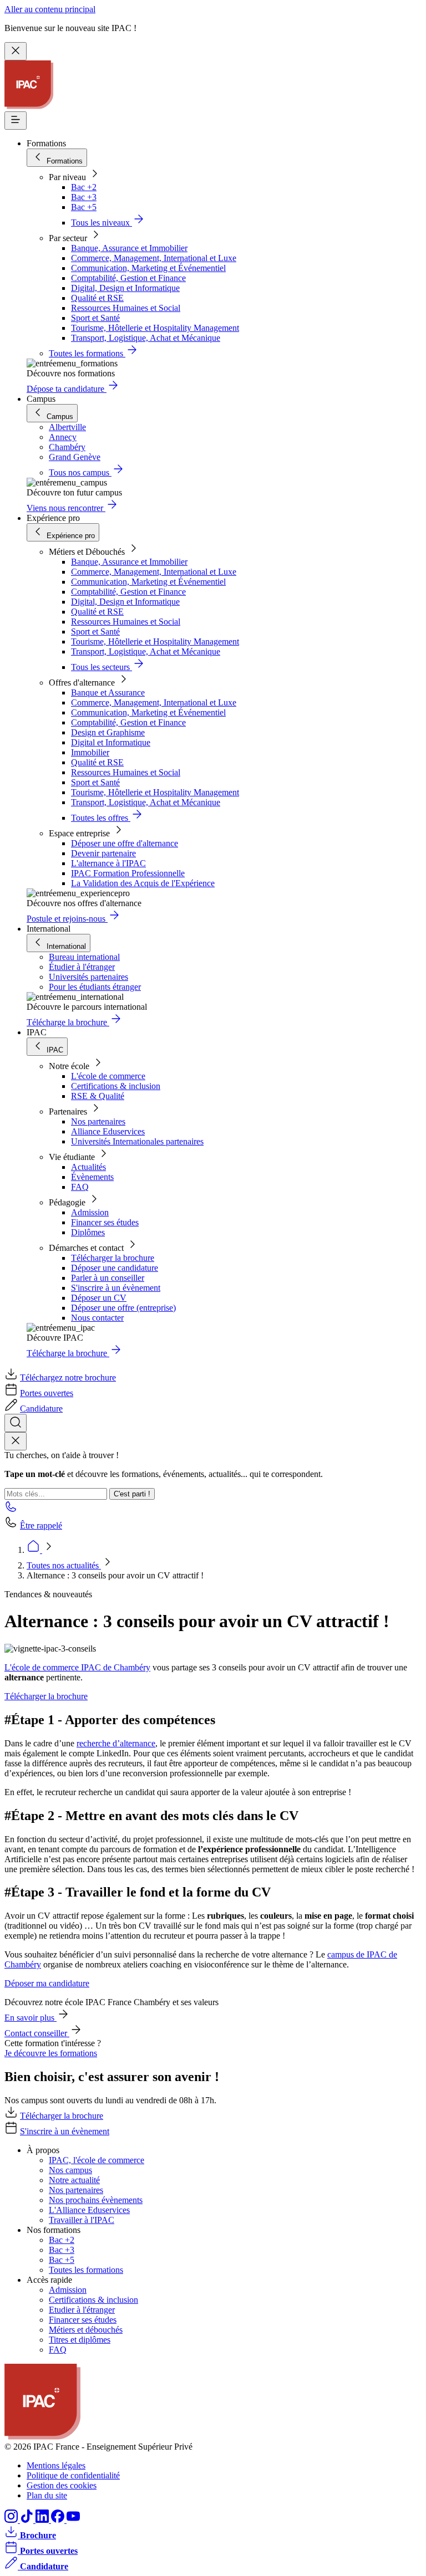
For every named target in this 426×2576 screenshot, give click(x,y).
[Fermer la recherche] (16, 1441)
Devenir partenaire (103, 853)
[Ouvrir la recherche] (16, 1423)
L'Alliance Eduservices (89, 2210)
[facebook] (59, 2520)
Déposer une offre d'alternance (125, 843)
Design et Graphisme (108, 732)
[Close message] (16, 51)
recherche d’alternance (116, 1743)
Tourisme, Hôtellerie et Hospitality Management (155, 328)
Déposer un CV (99, 1298)
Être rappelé (41, 1525)
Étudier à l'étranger (82, 967)
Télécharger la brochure (113, 1258)
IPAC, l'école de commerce (97, 2160)
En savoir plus (31, 2018)
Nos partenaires (98, 1121)
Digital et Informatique (111, 742)
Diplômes (88, 1232)
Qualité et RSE (97, 298)
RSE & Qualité (98, 1096)
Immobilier (90, 752)
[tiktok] (28, 2520)
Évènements (92, 1177)
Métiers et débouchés (86, 2330)
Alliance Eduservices (108, 1131)
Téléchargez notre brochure (68, 1378)
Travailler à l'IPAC (82, 2220)
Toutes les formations (86, 2270)
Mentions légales (56, 2465)
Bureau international (84, 957)
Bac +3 (84, 197)
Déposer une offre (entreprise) (123, 1308)
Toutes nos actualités (64, 1565)
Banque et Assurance (108, 692)
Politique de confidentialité (73, 2475)
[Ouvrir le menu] (16, 121)
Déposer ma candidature (47, 1983)
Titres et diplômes (80, 2340)
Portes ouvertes (47, 1393)
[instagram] (12, 2520)
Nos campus (70, 2170)
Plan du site (47, 2495)
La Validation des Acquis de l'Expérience (143, 883)
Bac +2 (84, 187)
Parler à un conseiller (108, 1278)
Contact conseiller (37, 2033)
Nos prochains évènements (96, 2200)
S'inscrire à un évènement (116, 1288)
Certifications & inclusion (116, 1086)
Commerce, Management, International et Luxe (154, 258)
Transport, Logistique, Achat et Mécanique (146, 338)
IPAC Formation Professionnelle (128, 873)
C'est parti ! (132, 1494)
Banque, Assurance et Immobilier (129, 248)
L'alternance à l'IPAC (108, 863)
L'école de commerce (108, 1076)
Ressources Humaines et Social (126, 308)
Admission (90, 1212)
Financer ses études (105, 1222)
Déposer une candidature (115, 1268)
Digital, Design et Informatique (125, 288)
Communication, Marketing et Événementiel (148, 268)
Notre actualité (74, 2180)
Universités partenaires (88, 977)
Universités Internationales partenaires (137, 1141)
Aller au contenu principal (50, 9)
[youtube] (73, 2520)
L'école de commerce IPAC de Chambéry (77, 1667)
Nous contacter (97, 1318)
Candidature (41, 1409)
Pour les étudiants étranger (95, 987)
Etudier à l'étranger (82, 2310)
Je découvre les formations (51, 2053)
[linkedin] (43, 2520)
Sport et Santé (95, 318)
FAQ (80, 1187)
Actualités (88, 1167)
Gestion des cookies (62, 2485)
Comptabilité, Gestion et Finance (128, 278)
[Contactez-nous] (11, 1510)
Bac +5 (84, 207)
